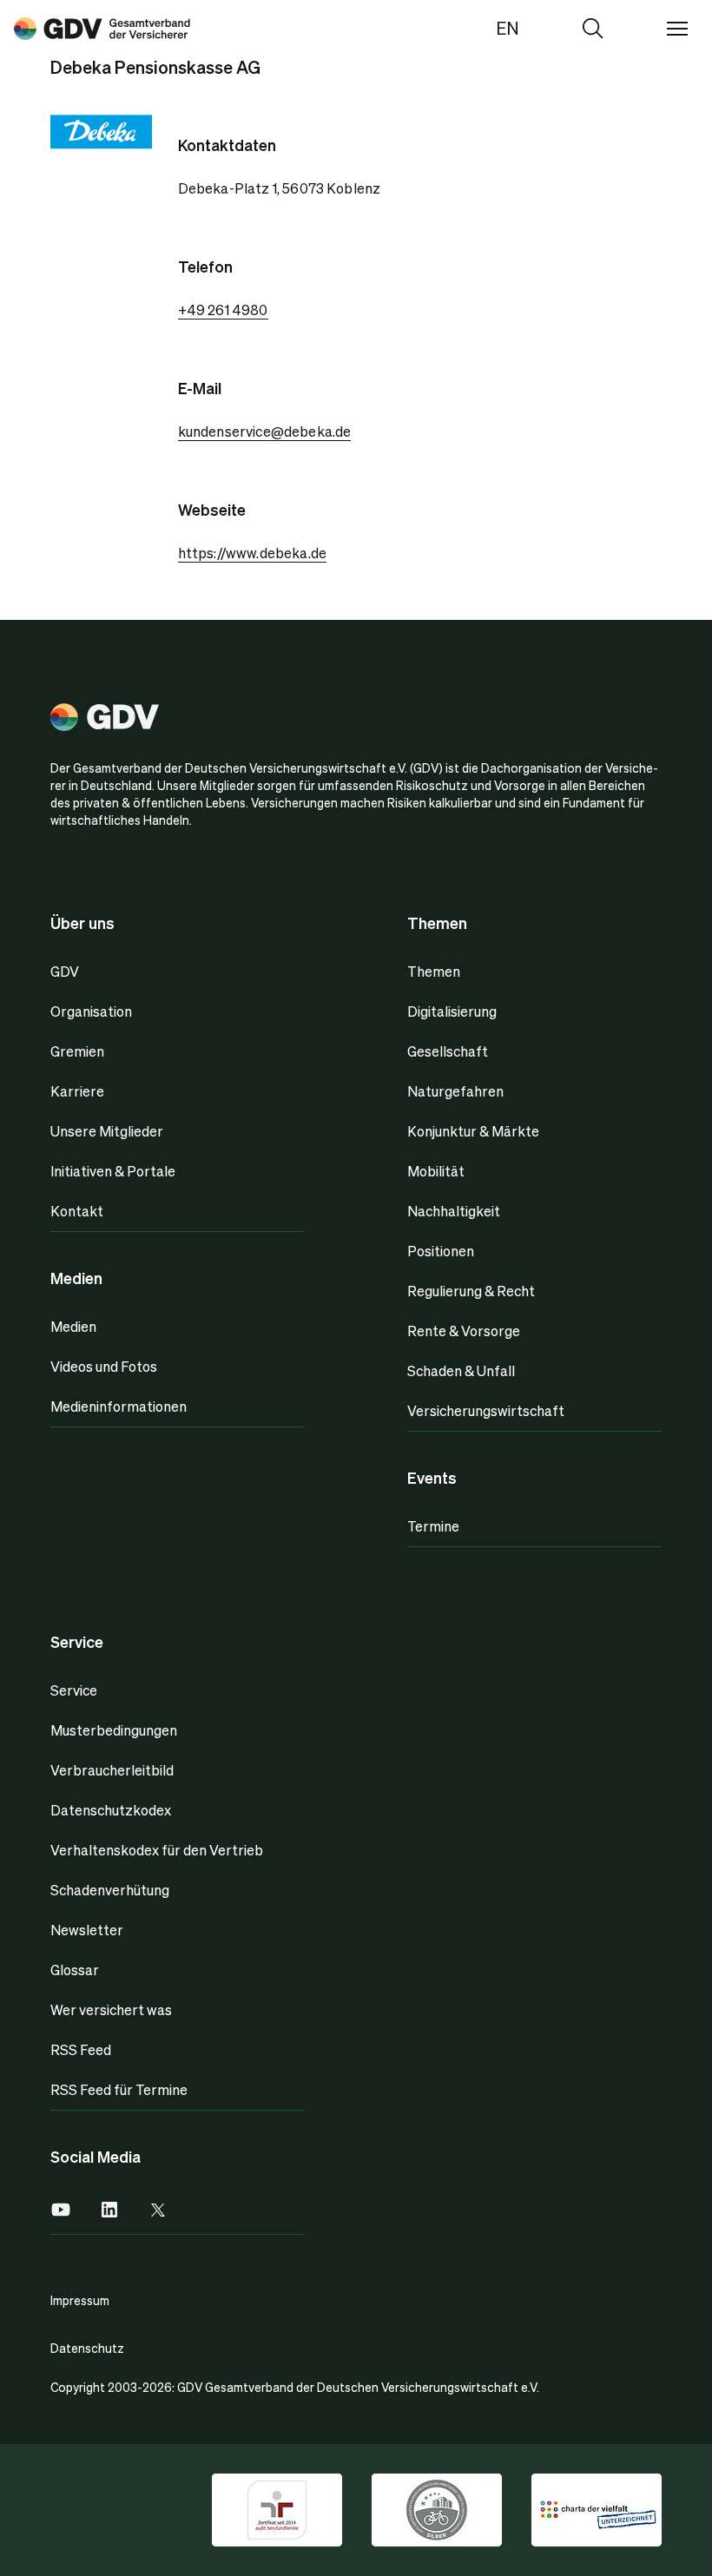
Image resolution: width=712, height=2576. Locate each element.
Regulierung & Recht (471, 1291)
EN (508, 28)
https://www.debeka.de (252, 553)
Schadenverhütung (110, 1890)
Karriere (77, 1091)
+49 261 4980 (223, 310)
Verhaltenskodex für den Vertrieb (157, 1850)
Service (74, 1690)
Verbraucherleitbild (112, 1770)
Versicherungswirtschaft (486, 1410)
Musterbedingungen (114, 1730)
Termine (433, 1526)
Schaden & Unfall (461, 1370)
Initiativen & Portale (113, 1171)
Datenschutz (87, 2348)
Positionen (441, 1251)
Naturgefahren (455, 1091)
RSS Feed (81, 2049)
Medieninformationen (119, 1406)
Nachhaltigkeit (454, 1211)
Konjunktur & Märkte (473, 1131)
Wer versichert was (111, 2009)
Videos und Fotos (104, 1366)
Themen (434, 971)
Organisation (91, 1011)
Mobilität (436, 1171)
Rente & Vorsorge (464, 1331)
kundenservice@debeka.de (265, 431)
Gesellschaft (448, 1051)
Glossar (75, 1970)
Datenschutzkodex (111, 1810)
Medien (73, 1326)
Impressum (80, 2300)
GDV (65, 971)
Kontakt (77, 1211)
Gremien (77, 1051)
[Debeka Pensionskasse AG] (102, 28)
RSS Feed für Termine (119, 2089)
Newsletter (87, 1930)
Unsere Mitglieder (107, 1131)
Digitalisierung (452, 1011)
